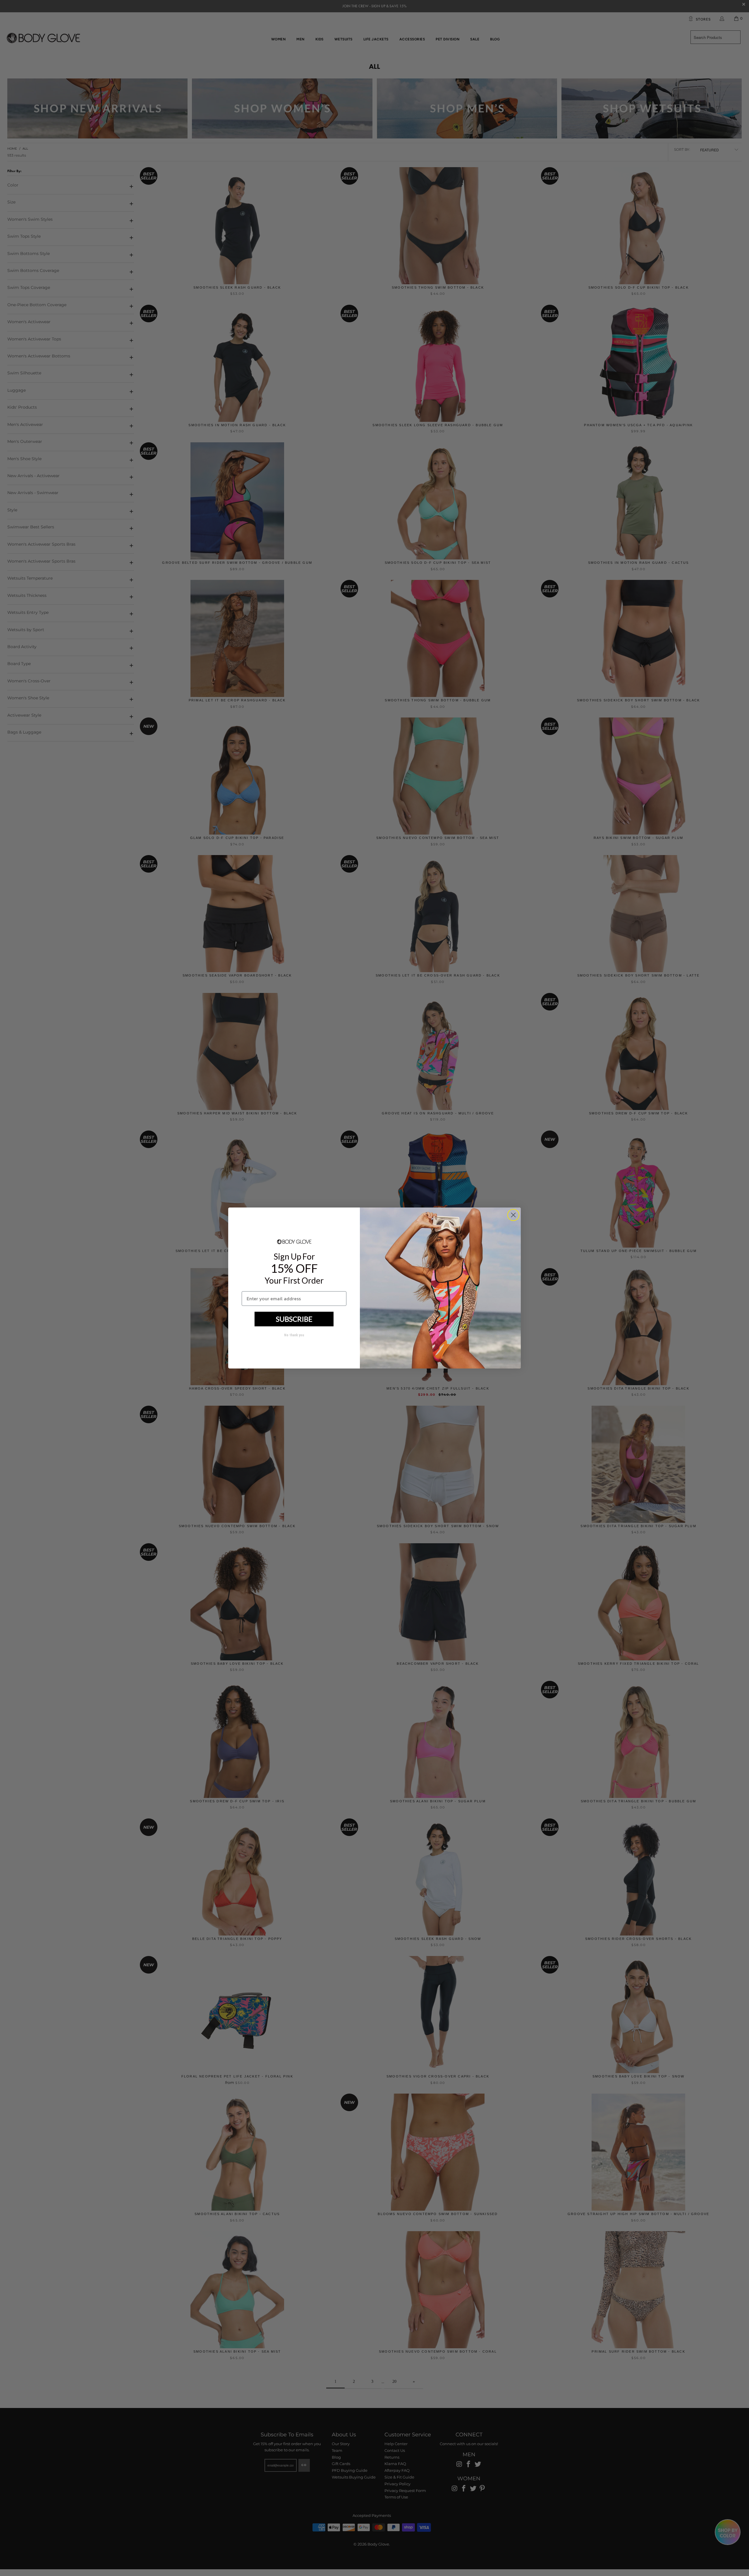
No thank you (294, 1335)
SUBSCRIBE (294, 1319)
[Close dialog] (513, 1215)
